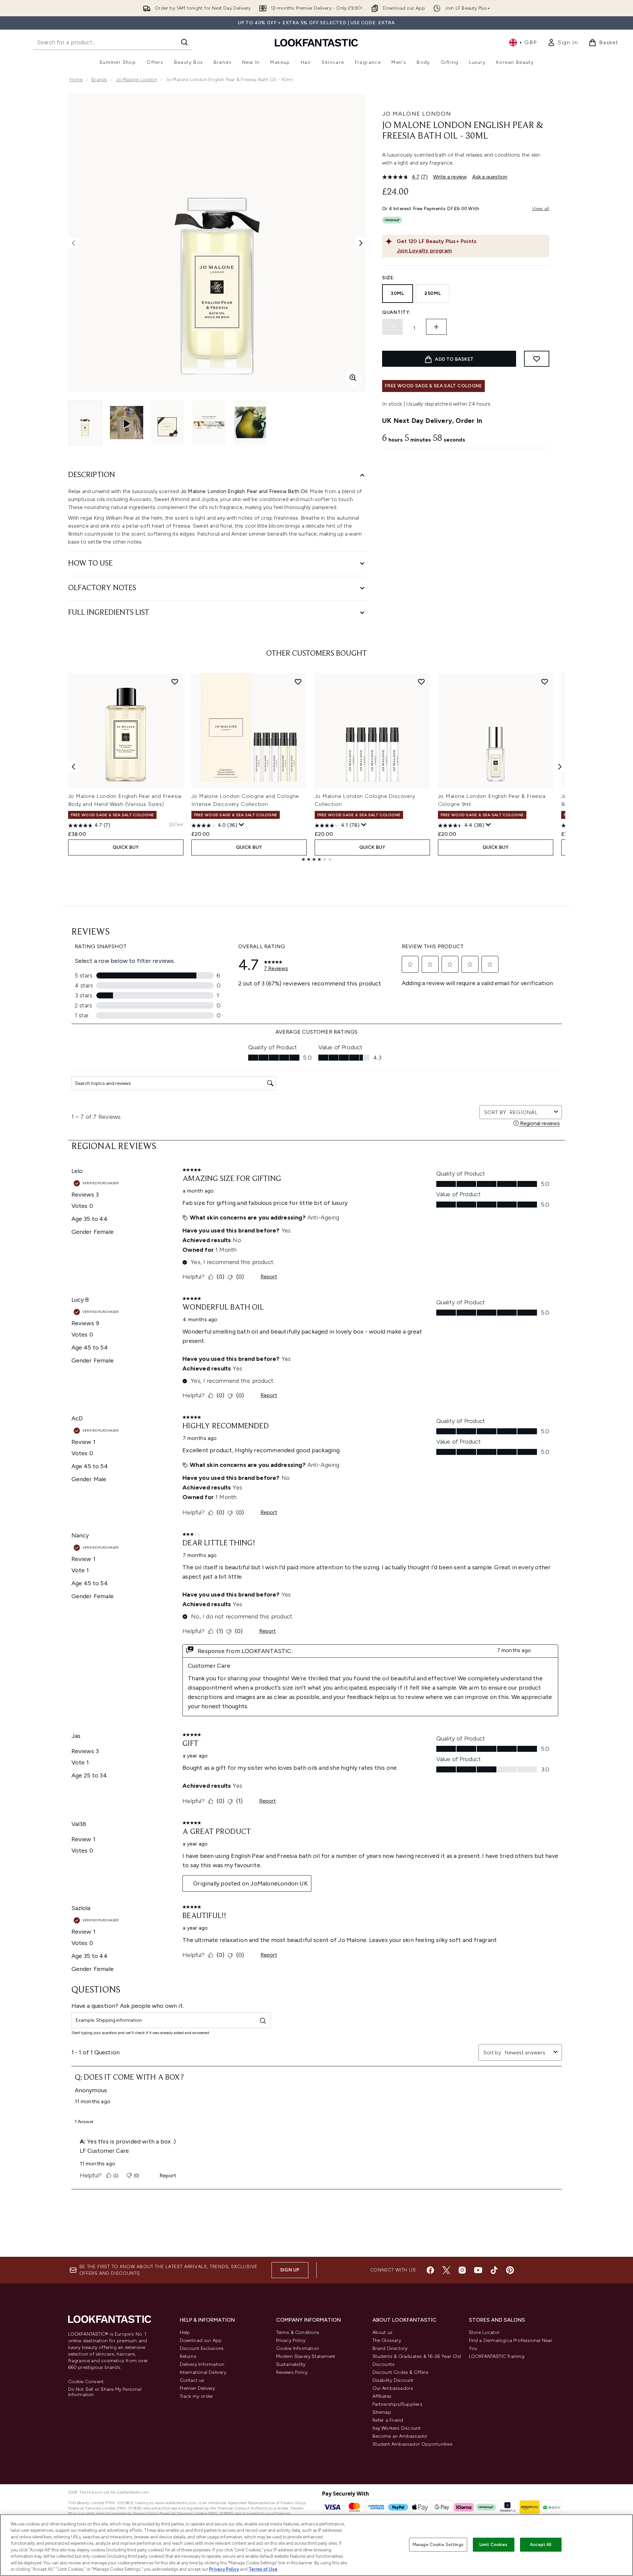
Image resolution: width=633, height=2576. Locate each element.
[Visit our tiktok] (494, 2270)
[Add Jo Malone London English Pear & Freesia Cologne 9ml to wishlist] (545, 682)
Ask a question (490, 177)
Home (76, 80)
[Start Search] (184, 42)
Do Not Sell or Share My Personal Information (105, 2392)
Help (185, 2332)
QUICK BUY (126, 847)
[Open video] (127, 423)
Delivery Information (202, 2364)
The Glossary (387, 2340)
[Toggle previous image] (73, 243)
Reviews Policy (292, 2372)
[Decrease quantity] (392, 327)
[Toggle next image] (361, 243)
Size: (389, 278)
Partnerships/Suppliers (397, 2404)
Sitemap (382, 2412)
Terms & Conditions (298, 2332)
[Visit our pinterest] (510, 2270)
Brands (99, 80)
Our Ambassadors (393, 2388)
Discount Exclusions (202, 2348)
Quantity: (396, 312)
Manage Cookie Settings (438, 2545)
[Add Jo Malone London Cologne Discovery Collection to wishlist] (421, 682)
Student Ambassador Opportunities (413, 2444)
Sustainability (291, 2364)
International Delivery (203, 2372)
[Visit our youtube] (478, 2270)
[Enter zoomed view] (353, 378)
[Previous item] (73, 767)
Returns (188, 2356)
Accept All (541, 2545)
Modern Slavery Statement (306, 2356)
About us (383, 2332)
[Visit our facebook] (430, 2270)
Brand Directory (390, 2348)
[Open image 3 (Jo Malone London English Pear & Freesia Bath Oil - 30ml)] (209, 422)
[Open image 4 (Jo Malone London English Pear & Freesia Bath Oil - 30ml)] (250, 422)
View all (541, 209)
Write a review (450, 177)
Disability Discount (393, 2380)
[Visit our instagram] (462, 2270)
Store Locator (484, 2332)
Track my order (197, 2396)
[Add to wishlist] (537, 359)
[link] (563, 43)
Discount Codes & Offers (401, 2372)
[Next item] (560, 767)
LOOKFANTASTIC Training (497, 2356)
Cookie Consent (86, 2382)
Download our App (201, 2340)
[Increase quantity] (436, 327)
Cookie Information (298, 2348)
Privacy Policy (291, 2340)
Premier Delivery (198, 2388)
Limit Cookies (494, 2545)
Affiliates (382, 2396)
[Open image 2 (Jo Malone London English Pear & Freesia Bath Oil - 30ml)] (168, 422)
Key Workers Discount (397, 2428)
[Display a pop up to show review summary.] (242, 825)
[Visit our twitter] (446, 2270)
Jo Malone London (137, 80)
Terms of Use (263, 2569)
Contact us (192, 2380)
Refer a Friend (388, 2420)
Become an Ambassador (400, 2436)
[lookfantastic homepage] (316, 42)
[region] (316, 2545)
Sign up (290, 2270)
